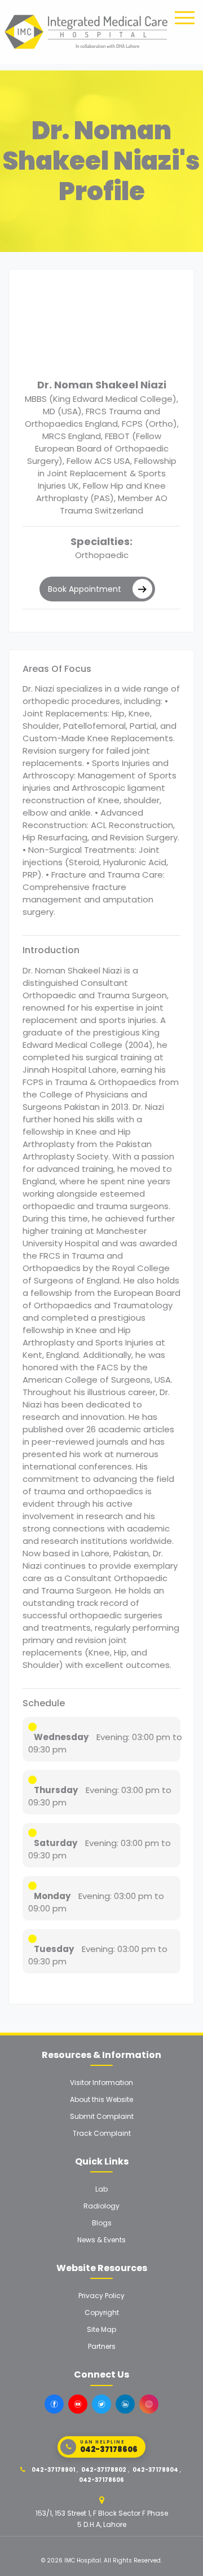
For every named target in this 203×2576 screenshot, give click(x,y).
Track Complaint (102, 2133)
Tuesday (54, 1949)
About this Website (101, 2099)
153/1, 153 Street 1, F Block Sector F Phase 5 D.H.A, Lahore (102, 2519)
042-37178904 (155, 2470)
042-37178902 (104, 2470)
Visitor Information (101, 2083)
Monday (52, 1896)
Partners (102, 2346)
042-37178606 (101, 2480)
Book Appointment (85, 589)
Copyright (102, 2312)
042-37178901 (53, 2470)
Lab (101, 2189)
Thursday (56, 1790)
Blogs (102, 2223)
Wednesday (61, 1737)
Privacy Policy (101, 2296)
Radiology (101, 2206)
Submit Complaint (102, 2116)
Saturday (56, 1843)
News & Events (101, 2240)
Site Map (101, 2329)
